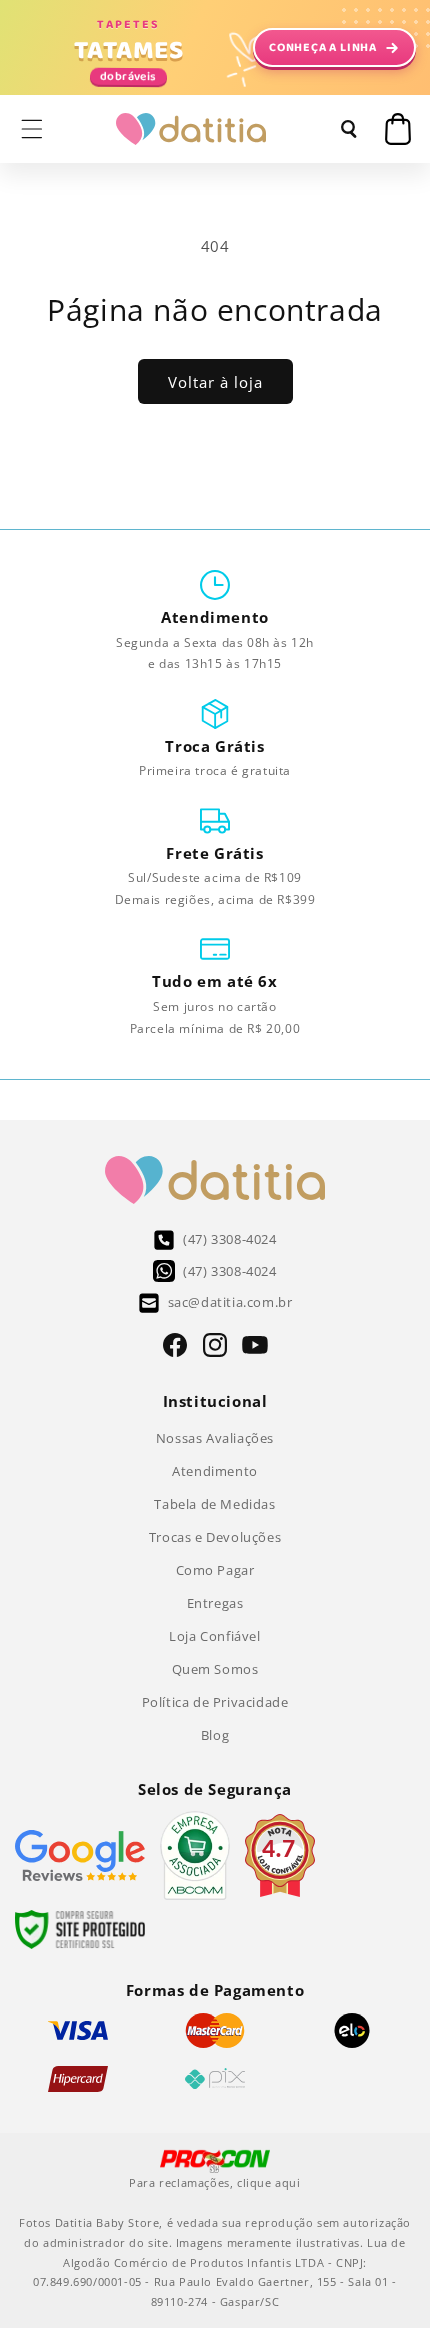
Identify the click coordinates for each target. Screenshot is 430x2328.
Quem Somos (215, 1669)
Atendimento (215, 1471)
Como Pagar (215, 1570)
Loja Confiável (214, 1636)
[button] (32, 129)
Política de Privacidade (215, 1702)
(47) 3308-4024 (229, 1239)
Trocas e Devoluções (215, 1537)
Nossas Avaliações (215, 1438)
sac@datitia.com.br (230, 1302)
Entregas (215, 1603)
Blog (215, 1735)
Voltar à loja (215, 382)
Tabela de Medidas (214, 1504)
